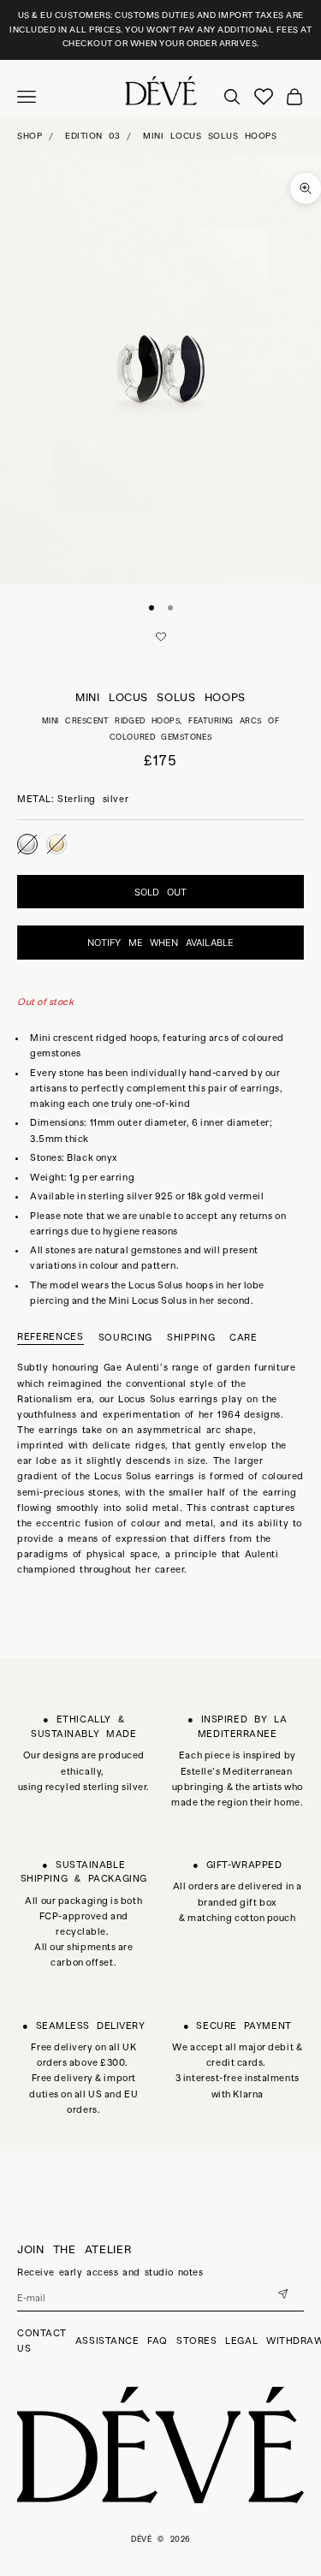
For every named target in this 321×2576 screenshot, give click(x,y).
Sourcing (125, 1337)
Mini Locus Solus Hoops (210, 136)
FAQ (158, 2341)
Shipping (191, 1337)
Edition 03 (92, 136)
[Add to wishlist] (161, 637)
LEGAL (241, 2341)
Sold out (160, 892)
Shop (30, 136)
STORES (196, 2341)
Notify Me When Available (160, 943)
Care (244, 1337)
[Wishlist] (264, 97)
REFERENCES (51, 1336)
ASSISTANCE (107, 2341)
